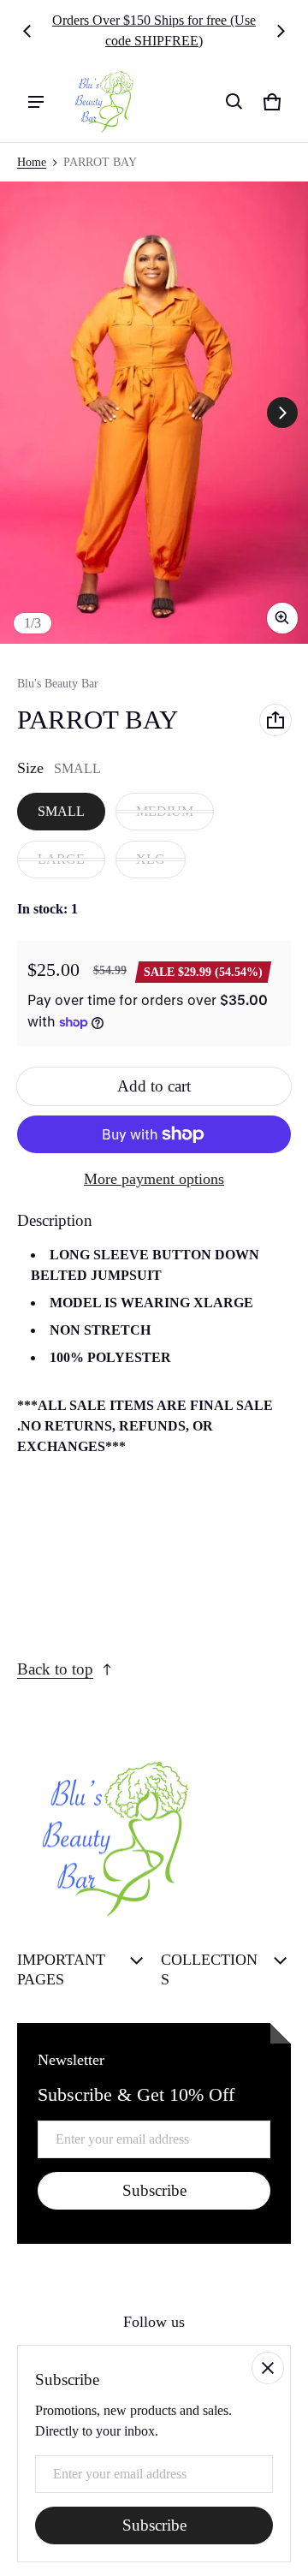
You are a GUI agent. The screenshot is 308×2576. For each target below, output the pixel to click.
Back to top (55, 1669)
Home (32, 162)
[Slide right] (281, 31)
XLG (151, 859)
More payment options (154, 1179)
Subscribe (154, 2190)
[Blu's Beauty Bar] (99, 102)
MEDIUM (165, 811)
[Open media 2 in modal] (154, 413)
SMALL (61, 811)
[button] (234, 102)
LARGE (61, 859)
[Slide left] (27, 31)
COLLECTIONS (209, 1969)
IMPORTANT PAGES (61, 1969)
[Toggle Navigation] (36, 102)
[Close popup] (268, 2368)
